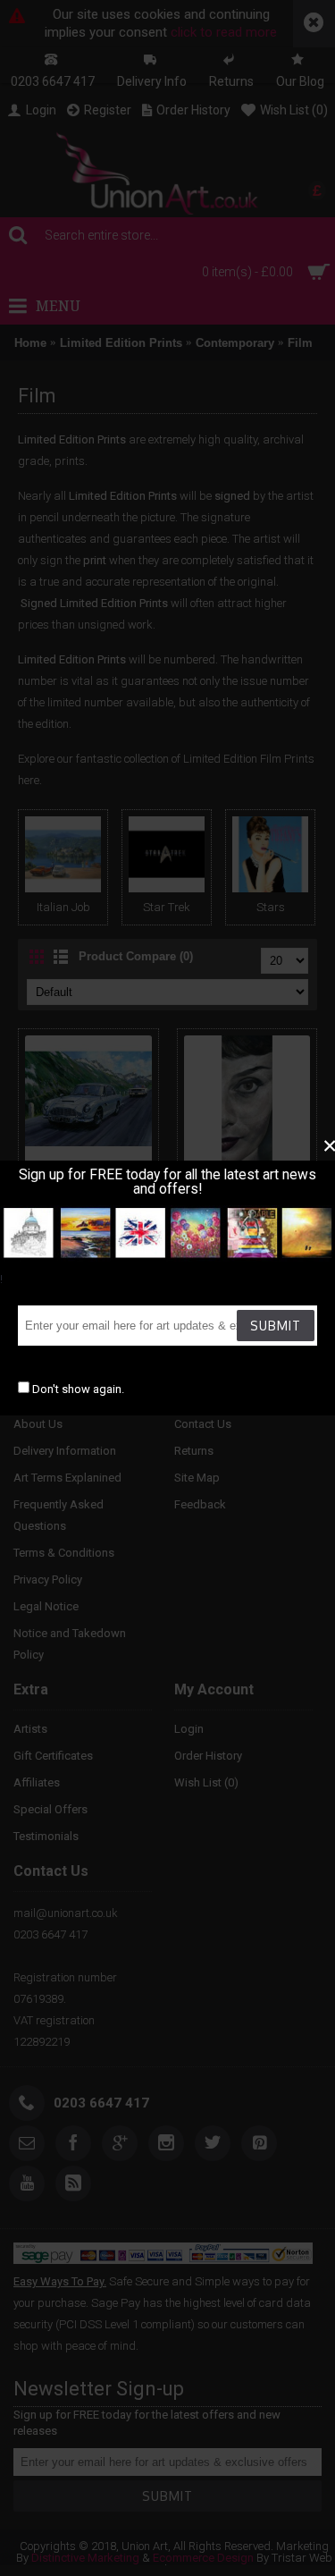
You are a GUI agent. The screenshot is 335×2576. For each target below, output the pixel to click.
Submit (276, 1326)
